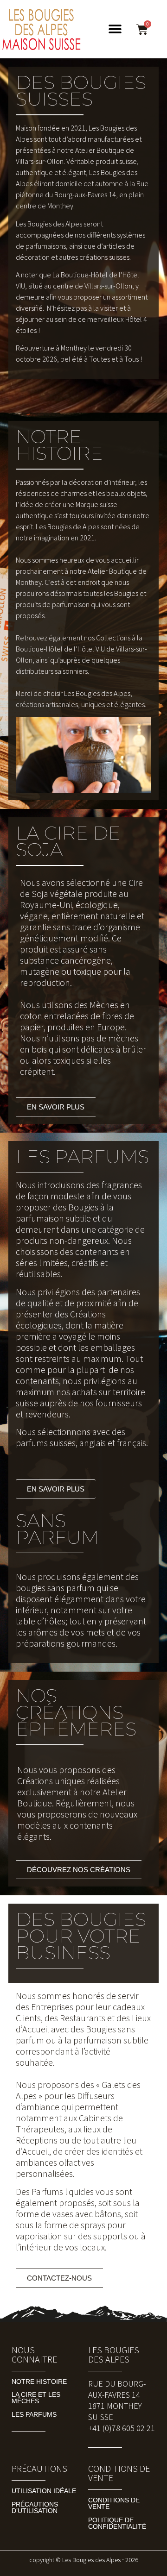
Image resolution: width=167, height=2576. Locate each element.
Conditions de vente (114, 2503)
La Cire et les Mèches (36, 2398)
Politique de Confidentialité (117, 2523)
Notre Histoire (39, 2382)
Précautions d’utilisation (35, 2507)
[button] (115, 29)
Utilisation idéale (44, 2491)
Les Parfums (34, 2414)
